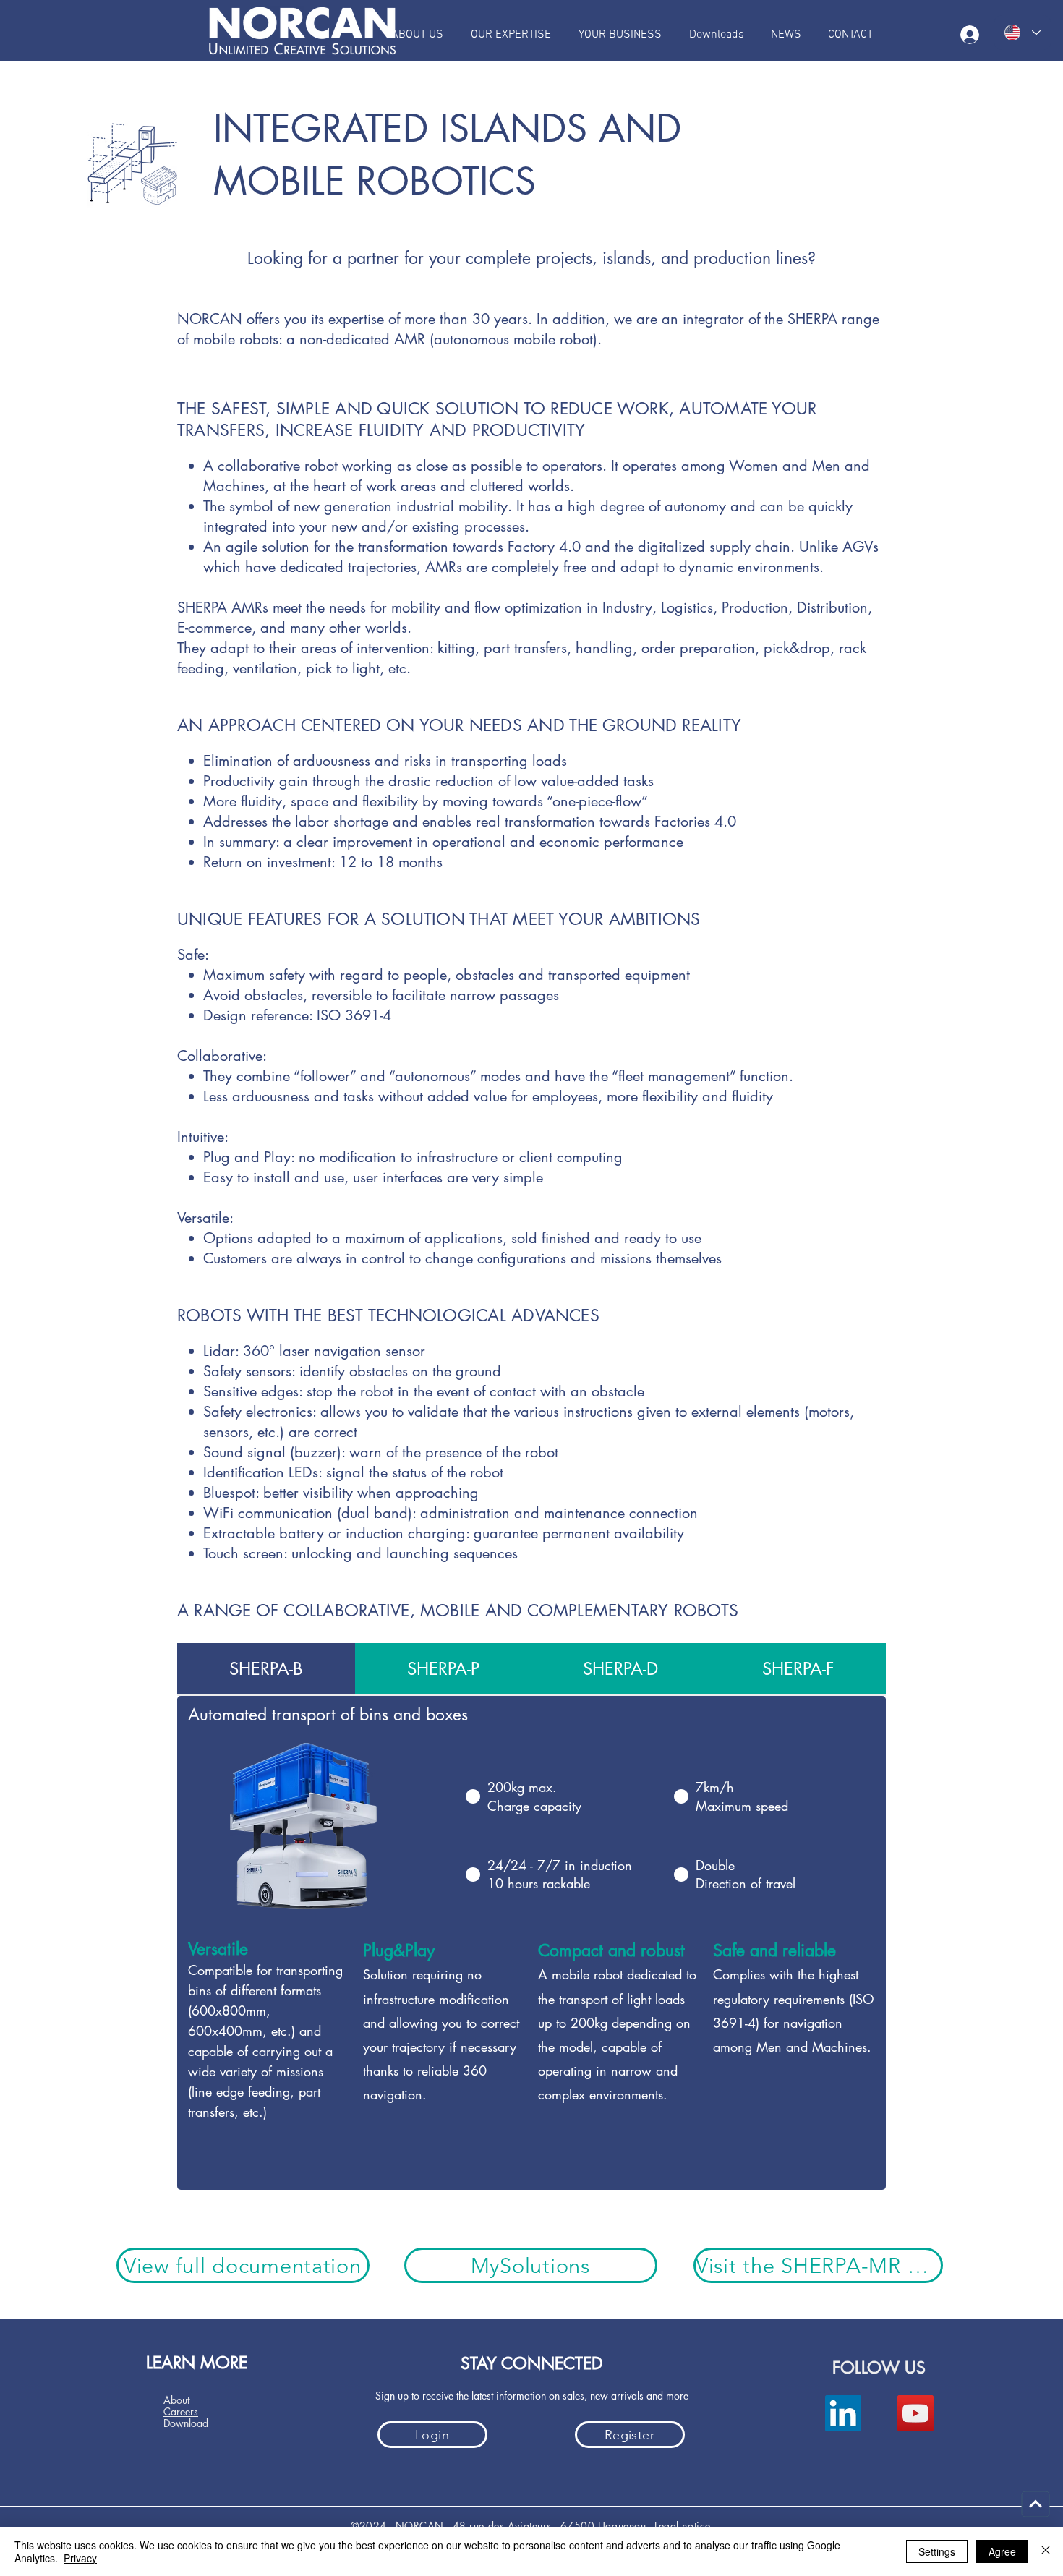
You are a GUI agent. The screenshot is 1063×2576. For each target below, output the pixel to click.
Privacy (80, 2558)
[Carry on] (1036, 2504)
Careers (181, 2411)
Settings (937, 2551)
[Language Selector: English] (1023, 33)
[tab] (266, 1669)
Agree (1002, 2551)
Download (186, 2423)
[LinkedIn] (843, 2413)
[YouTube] (915, 2413)
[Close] (1046, 2551)
